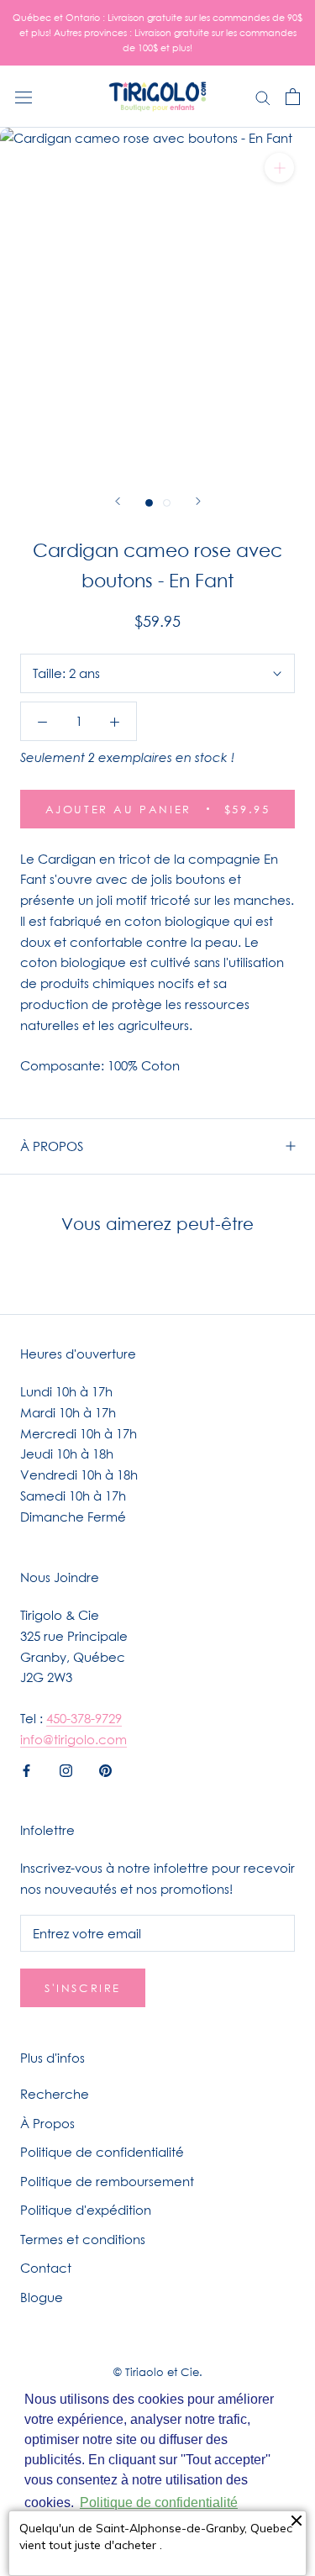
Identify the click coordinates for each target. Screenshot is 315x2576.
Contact (46, 2268)
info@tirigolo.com (73, 1739)
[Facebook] (26, 1770)
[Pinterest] (105, 1770)
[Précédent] (118, 501)
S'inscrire (83, 1988)
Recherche (55, 2094)
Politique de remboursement (107, 2181)
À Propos (47, 2123)
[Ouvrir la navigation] (24, 97)
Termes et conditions (83, 2239)
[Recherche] (263, 97)
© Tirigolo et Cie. (158, 2372)
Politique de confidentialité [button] (159, 2502)
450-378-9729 (84, 1718)
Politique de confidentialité (102, 2152)
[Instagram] (66, 1770)
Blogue (42, 2297)
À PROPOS (52, 1146)
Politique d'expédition (86, 2210)
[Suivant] (198, 501)
